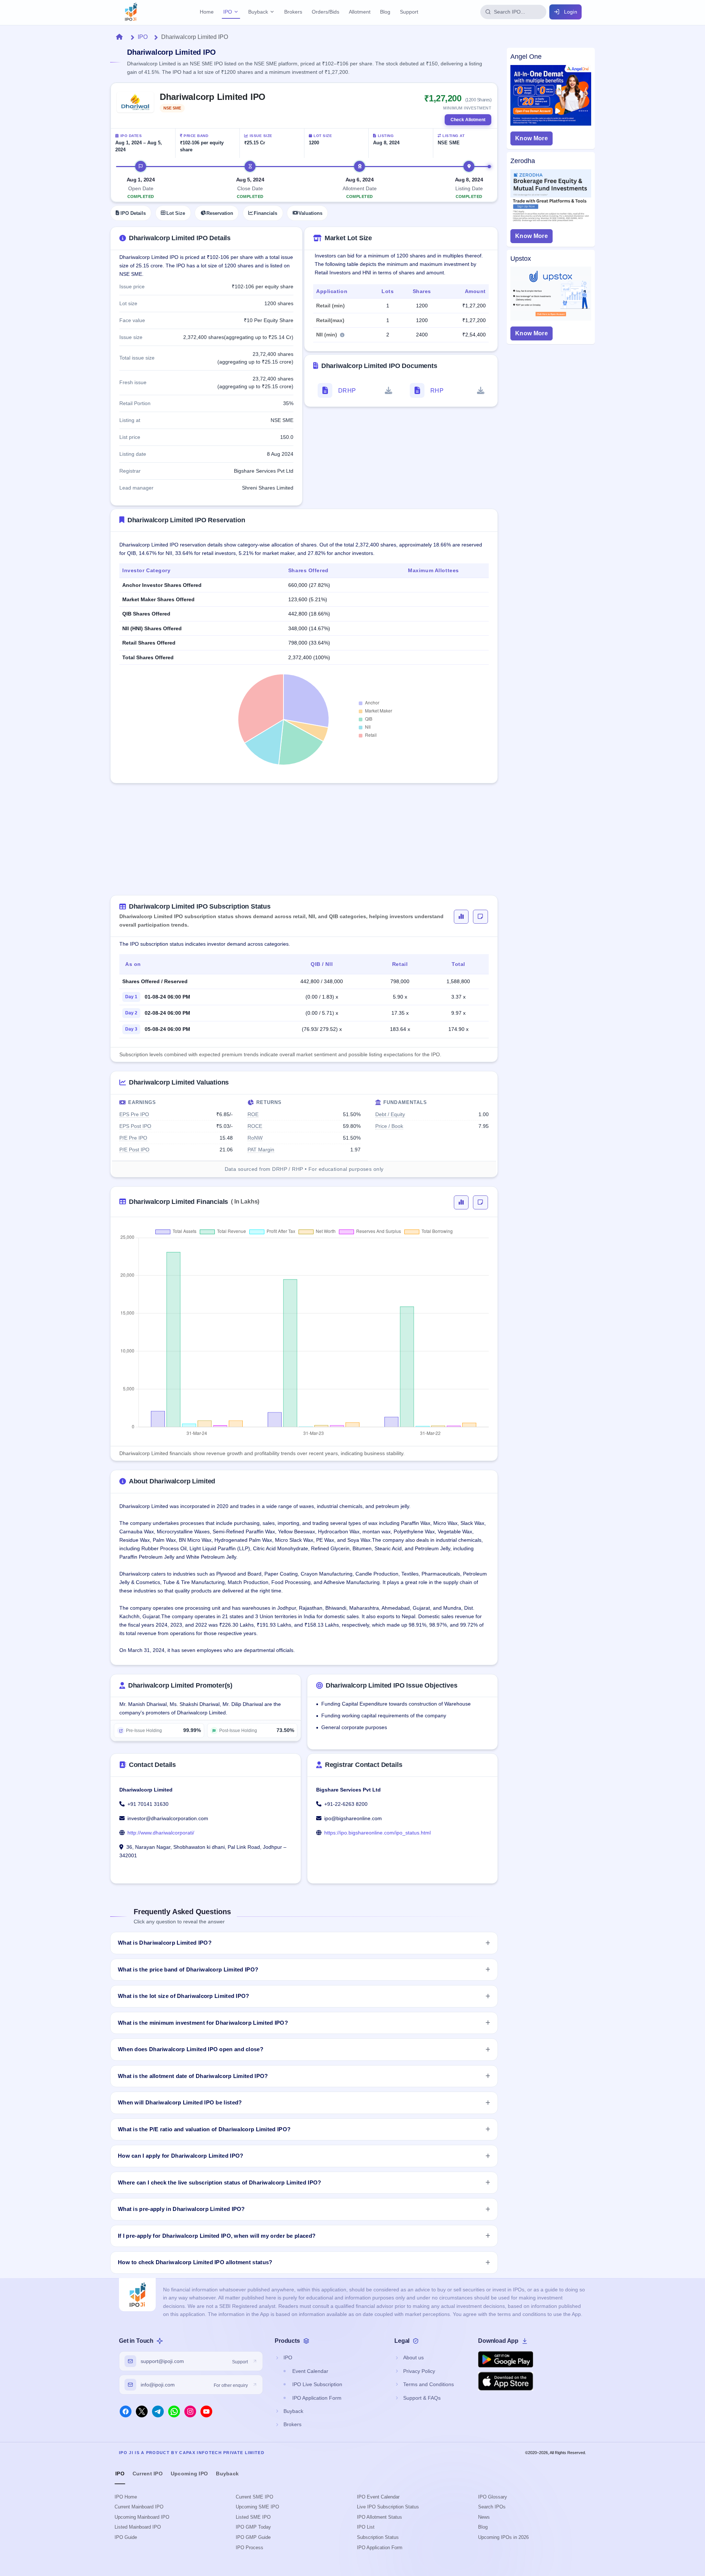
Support (409, 12)
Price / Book (389, 1126)
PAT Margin (261, 1150)
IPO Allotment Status (379, 2517)
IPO (228, 12)
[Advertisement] (304, 844)
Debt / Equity (390, 1114)
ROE (253, 1114)
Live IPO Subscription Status (388, 2507)
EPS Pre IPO (134, 1114)
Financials (265, 213)
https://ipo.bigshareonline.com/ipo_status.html (377, 1833)
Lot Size (176, 213)
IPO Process (250, 2548)
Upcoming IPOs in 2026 (503, 2537)
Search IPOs (492, 2507)
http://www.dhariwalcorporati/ (161, 1833)
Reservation (220, 213)
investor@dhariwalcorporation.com (168, 1818)
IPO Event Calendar (378, 2497)
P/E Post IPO (134, 1150)
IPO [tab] (120, 2474)
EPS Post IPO (135, 1126)
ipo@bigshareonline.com (353, 1818)
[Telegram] (158, 2411)
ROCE (255, 1126)
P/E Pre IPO (133, 1138)
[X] (142, 2411)
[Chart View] (461, 917)
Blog (385, 12)
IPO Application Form (380, 2548)
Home (207, 12)
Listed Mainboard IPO (138, 2527)
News (484, 2517)
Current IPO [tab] (148, 2474)
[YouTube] (206, 2411)
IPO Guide (126, 2537)
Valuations (310, 213)
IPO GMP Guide (253, 2537)
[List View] (480, 917)
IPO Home (126, 2497)
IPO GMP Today (253, 2527)
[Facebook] (126, 2411)
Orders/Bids (326, 12)
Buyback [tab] (227, 2474)
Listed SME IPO (253, 2517)
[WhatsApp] (174, 2411)
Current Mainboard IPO (139, 2507)
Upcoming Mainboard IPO (142, 2517)
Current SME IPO (254, 2497)
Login (571, 12)
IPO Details (133, 213)
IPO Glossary (493, 2497)
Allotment (360, 12)
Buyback (258, 12)
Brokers (293, 12)
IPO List (366, 2527)
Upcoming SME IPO (257, 2507)
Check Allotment (468, 120)
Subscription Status (378, 2537)
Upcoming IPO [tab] (189, 2474)
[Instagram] (190, 2411)
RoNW (255, 1138)
